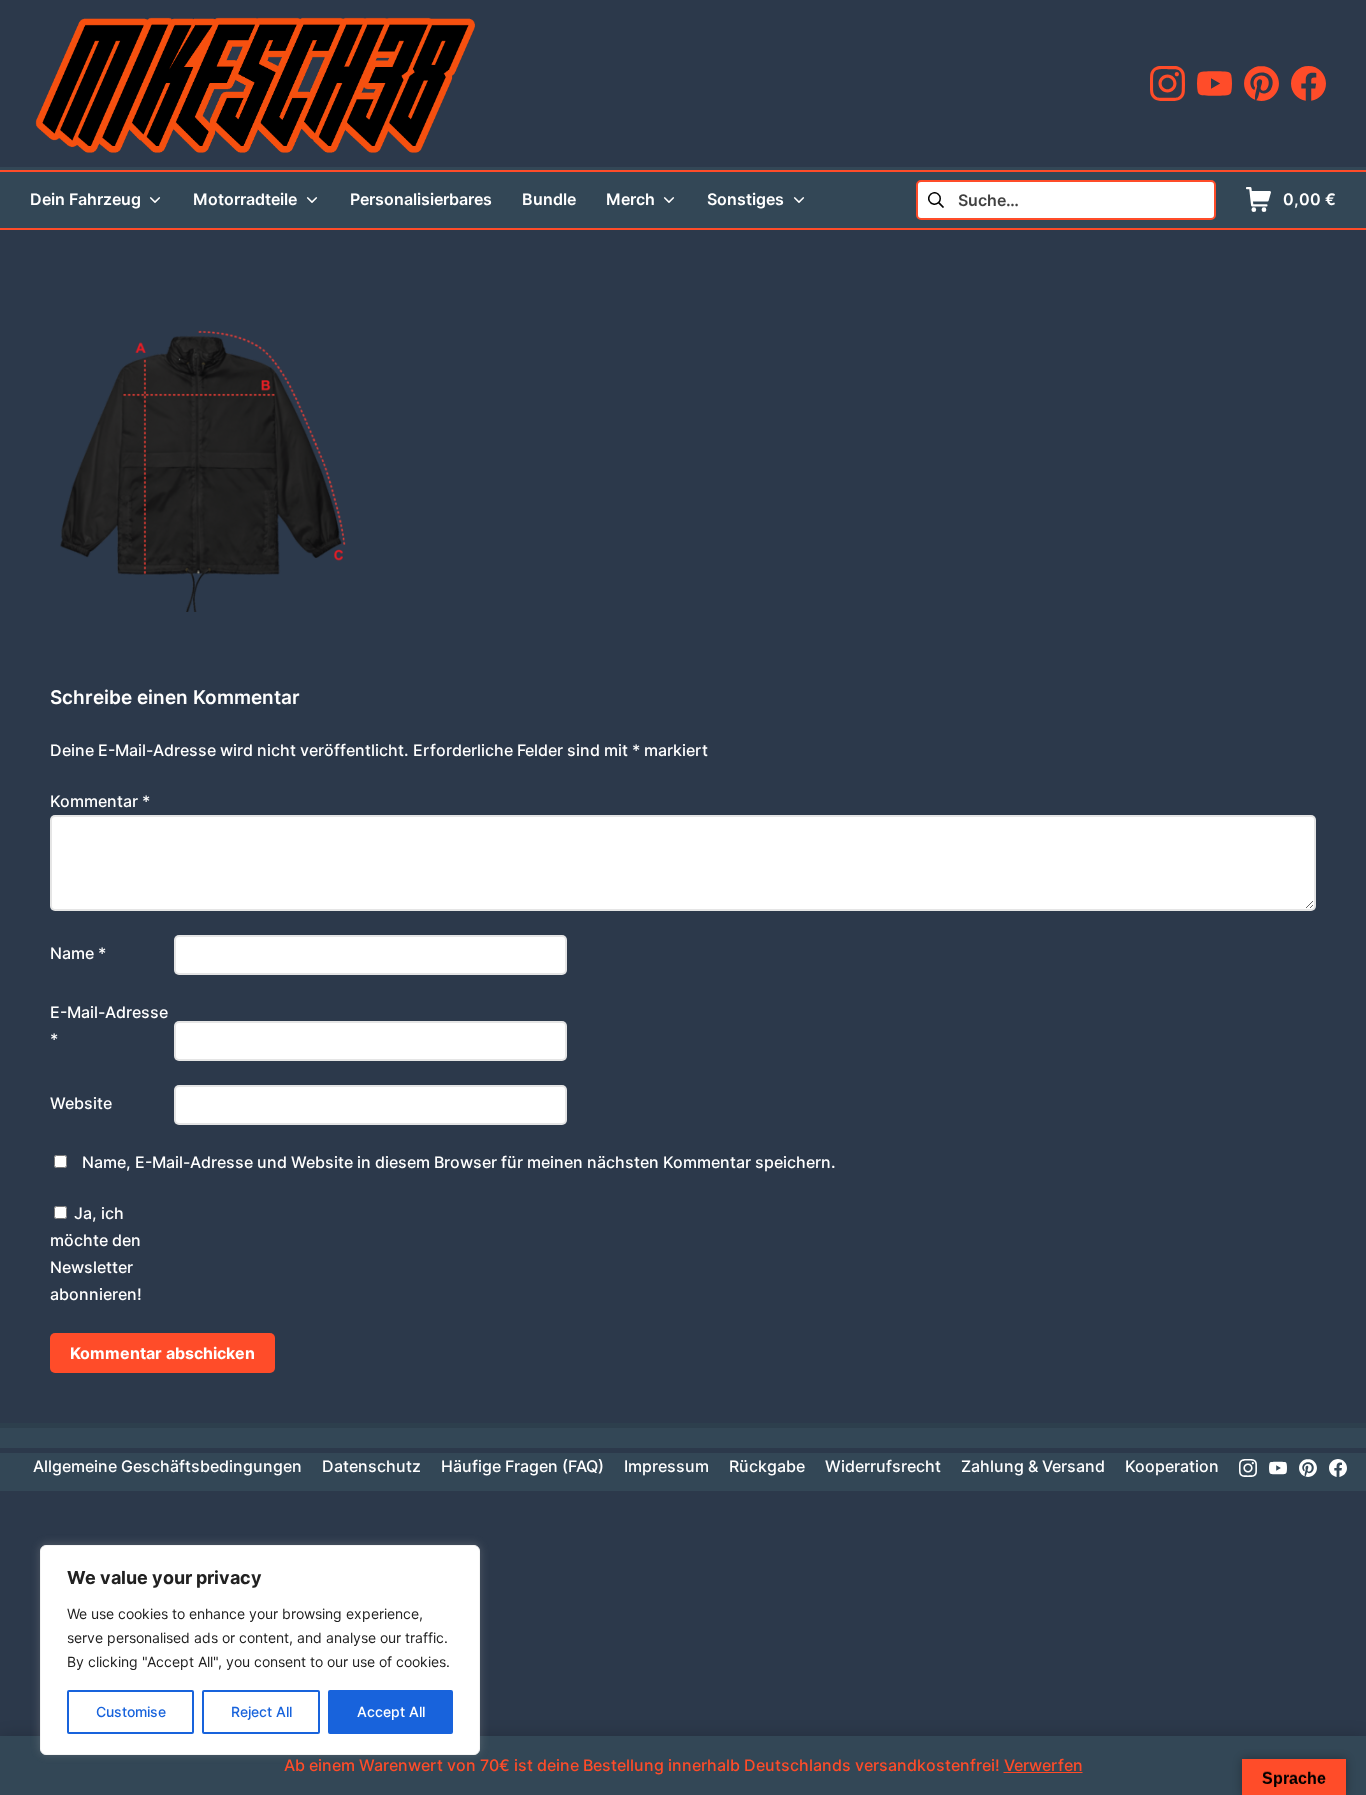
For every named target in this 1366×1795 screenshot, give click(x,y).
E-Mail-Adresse (109, 1025)
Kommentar (100, 801)
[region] (260, 1650)
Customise (131, 1711)
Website (81, 1103)
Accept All (391, 1711)
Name (78, 953)
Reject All (261, 1711)
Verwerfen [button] (1043, 1765)
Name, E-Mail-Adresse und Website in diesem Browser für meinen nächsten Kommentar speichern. (459, 1162)
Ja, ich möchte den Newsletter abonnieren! (96, 1254)
